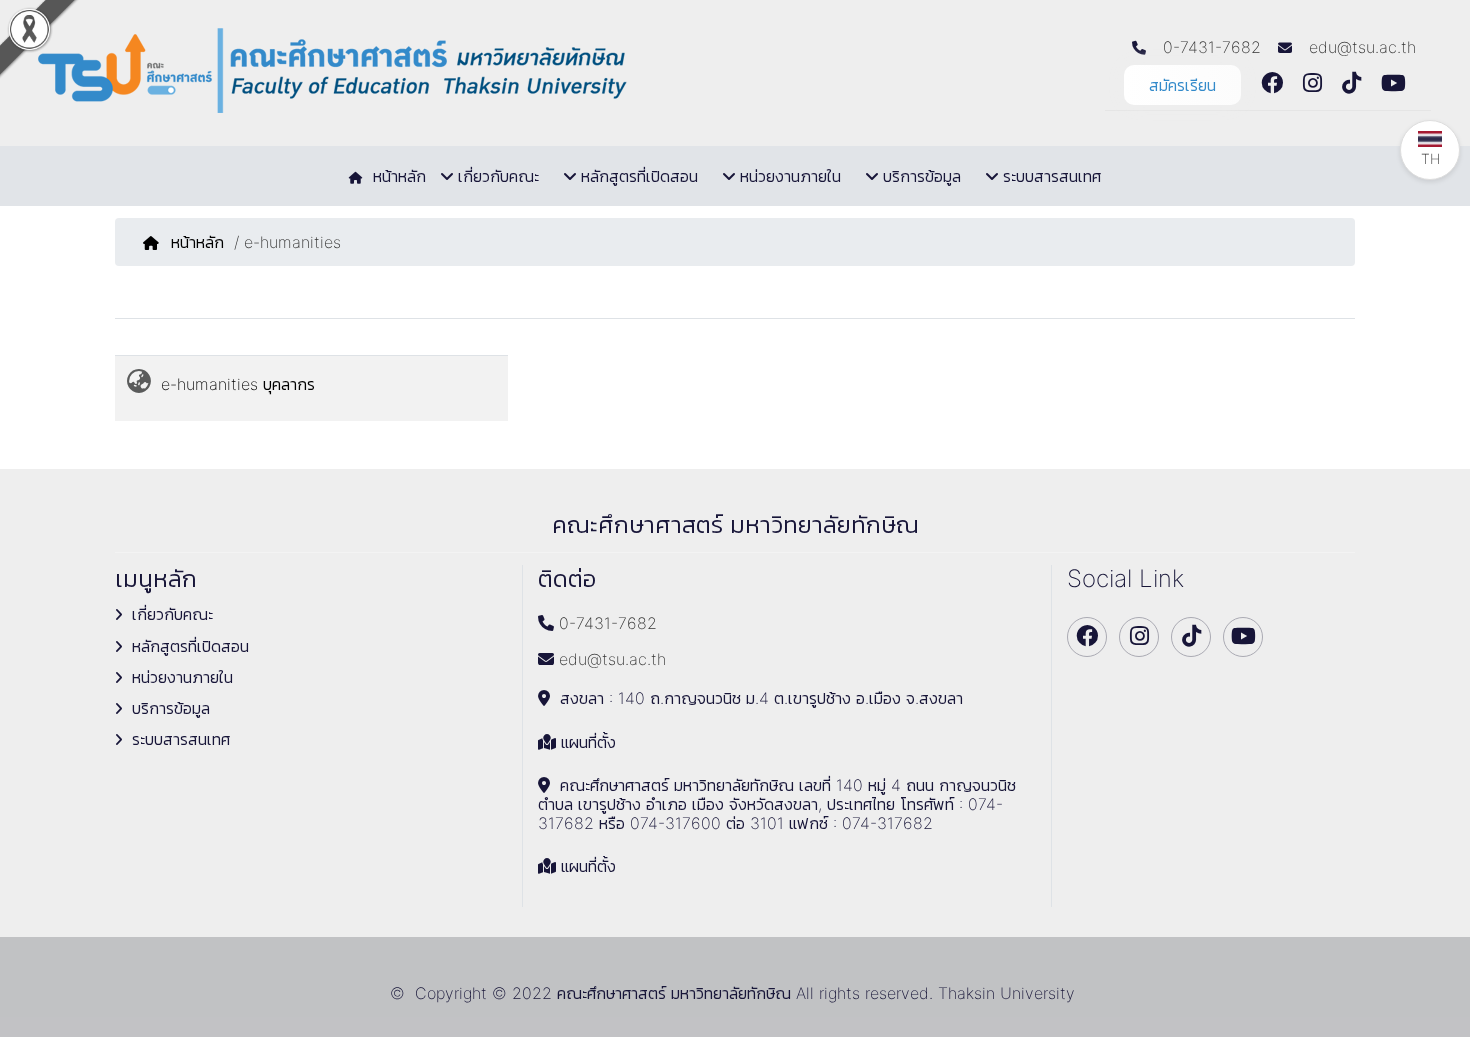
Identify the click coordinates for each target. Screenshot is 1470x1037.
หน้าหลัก (197, 242)
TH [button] (1430, 158)
